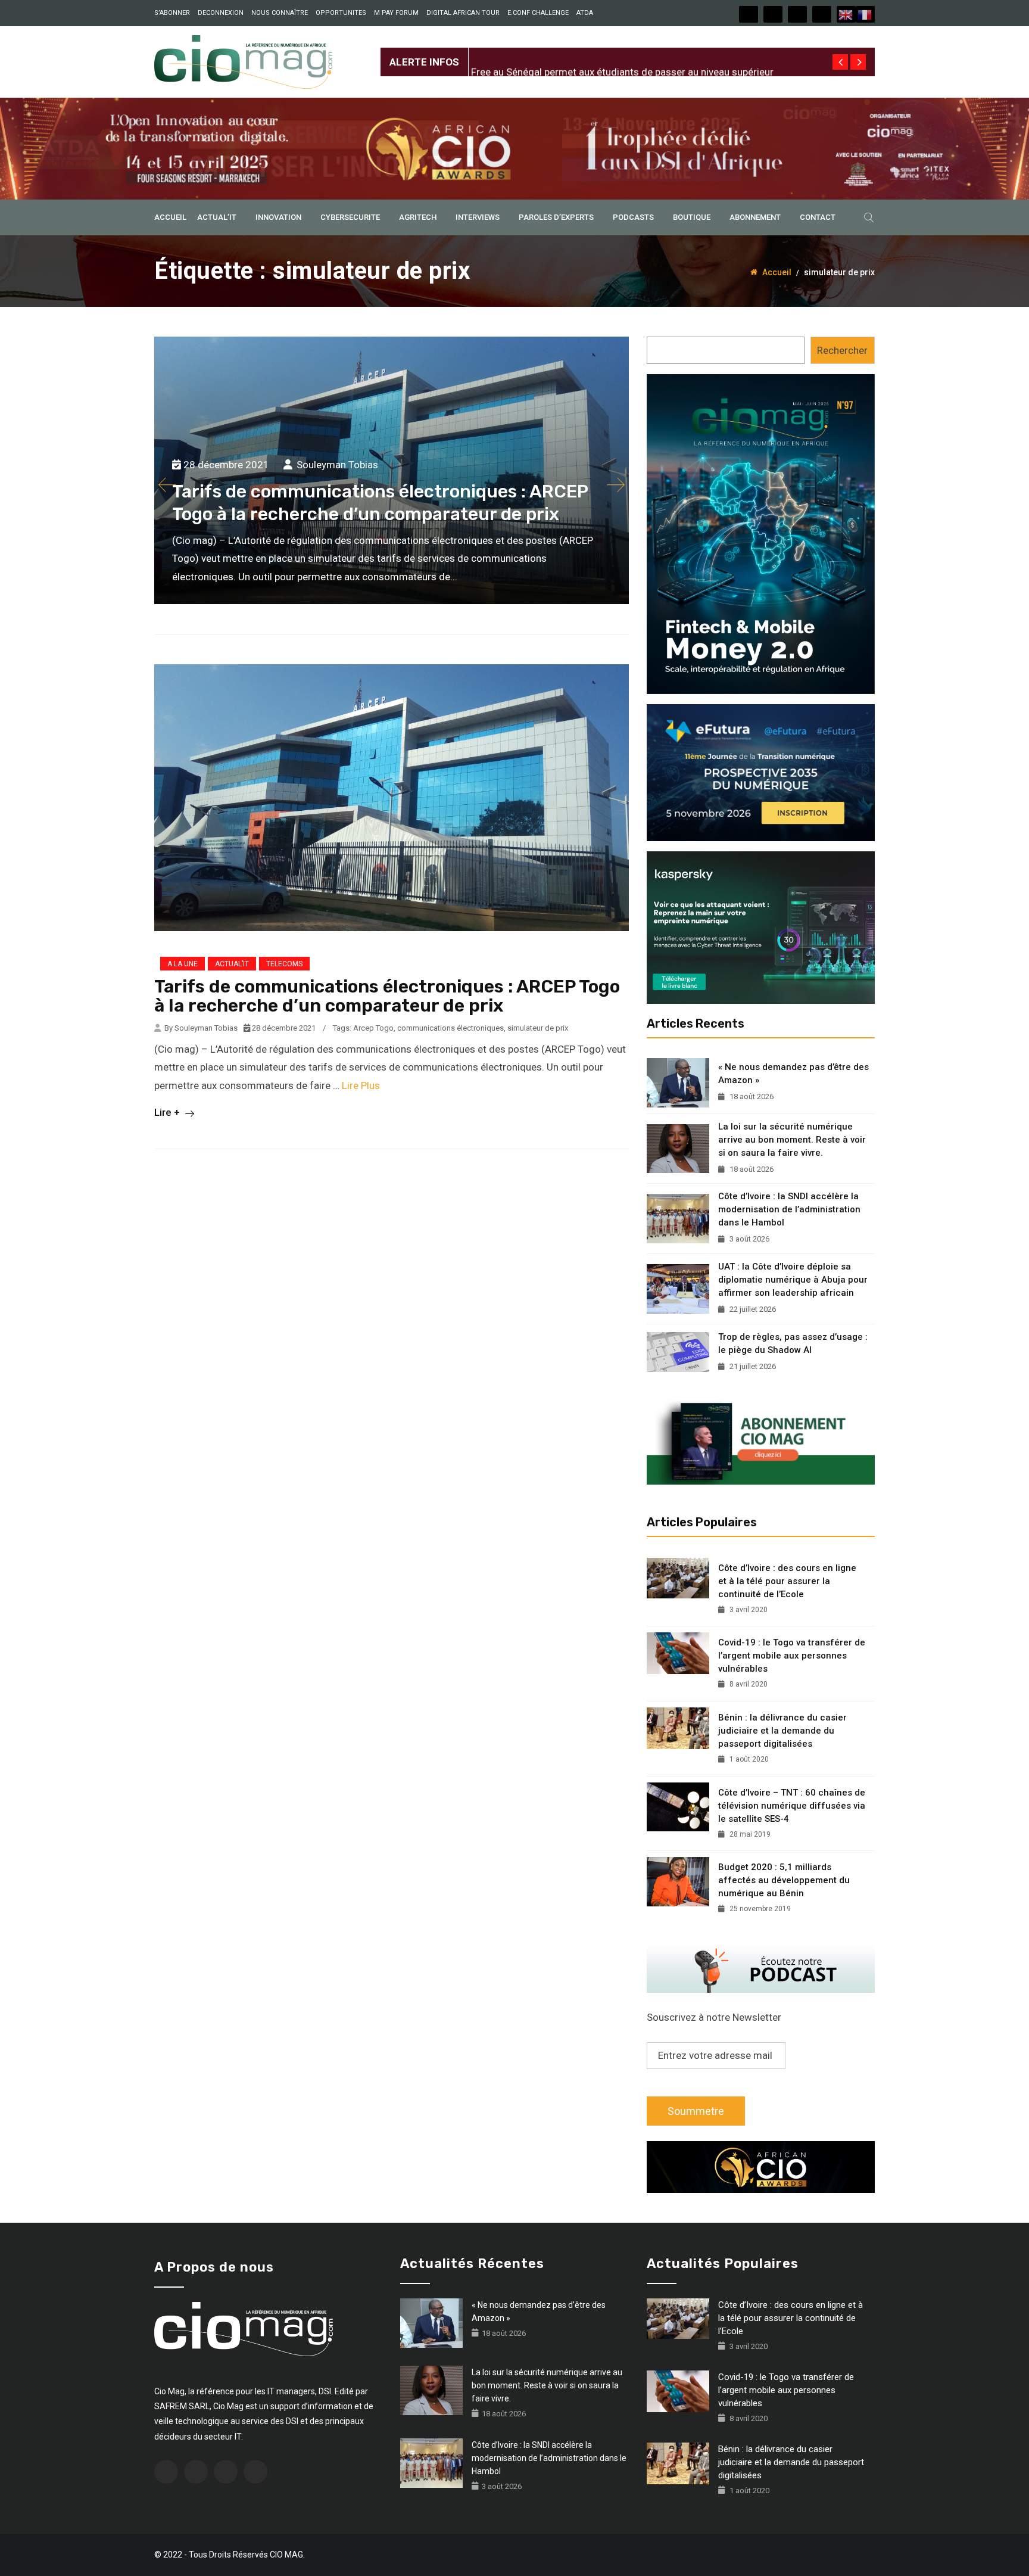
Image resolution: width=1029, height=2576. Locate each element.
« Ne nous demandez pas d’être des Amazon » (793, 1074)
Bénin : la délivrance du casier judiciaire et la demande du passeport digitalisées (782, 1731)
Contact (818, 217)
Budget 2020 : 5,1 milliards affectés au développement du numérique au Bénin (784, 1880)
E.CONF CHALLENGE (538, 13)
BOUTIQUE (692, 217)
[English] (846, 14)
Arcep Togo (373, 1028)
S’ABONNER (172, 13)
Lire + (168, 1112)
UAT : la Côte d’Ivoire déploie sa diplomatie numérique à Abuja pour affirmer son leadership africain (793, 1280)
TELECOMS (284, 964)
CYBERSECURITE (350, 217)
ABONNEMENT (755, 217)
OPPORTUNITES (341, 13)
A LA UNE (183, 964)
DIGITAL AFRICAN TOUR (463, 13)
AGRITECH (418, 217)
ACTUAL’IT (217, 217)
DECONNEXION (221, 13)
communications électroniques (450, 1028)
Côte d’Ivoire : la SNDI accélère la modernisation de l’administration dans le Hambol (789, 1209)
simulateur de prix (538, 1028)
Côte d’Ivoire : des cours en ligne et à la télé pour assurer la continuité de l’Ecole (787, 1581)
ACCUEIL (170, 217)
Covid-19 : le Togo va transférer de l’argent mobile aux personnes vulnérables (792, 1656)
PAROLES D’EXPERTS (556, 217)
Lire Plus (361, 1085)
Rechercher (842, 350)
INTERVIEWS (478, 217)
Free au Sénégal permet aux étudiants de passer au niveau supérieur (622, 52)
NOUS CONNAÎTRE (280, 13)
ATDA (585, 13)
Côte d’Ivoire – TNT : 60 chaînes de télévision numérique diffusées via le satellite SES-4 (792, 1806)
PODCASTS (633, 217)
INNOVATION (278, 217)
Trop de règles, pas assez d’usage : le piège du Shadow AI (793, 1343)
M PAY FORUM (396, 13)
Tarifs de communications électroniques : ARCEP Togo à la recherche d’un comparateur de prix (387, 996)
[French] (865, 14)
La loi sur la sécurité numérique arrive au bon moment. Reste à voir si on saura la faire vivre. (792, 1140)
